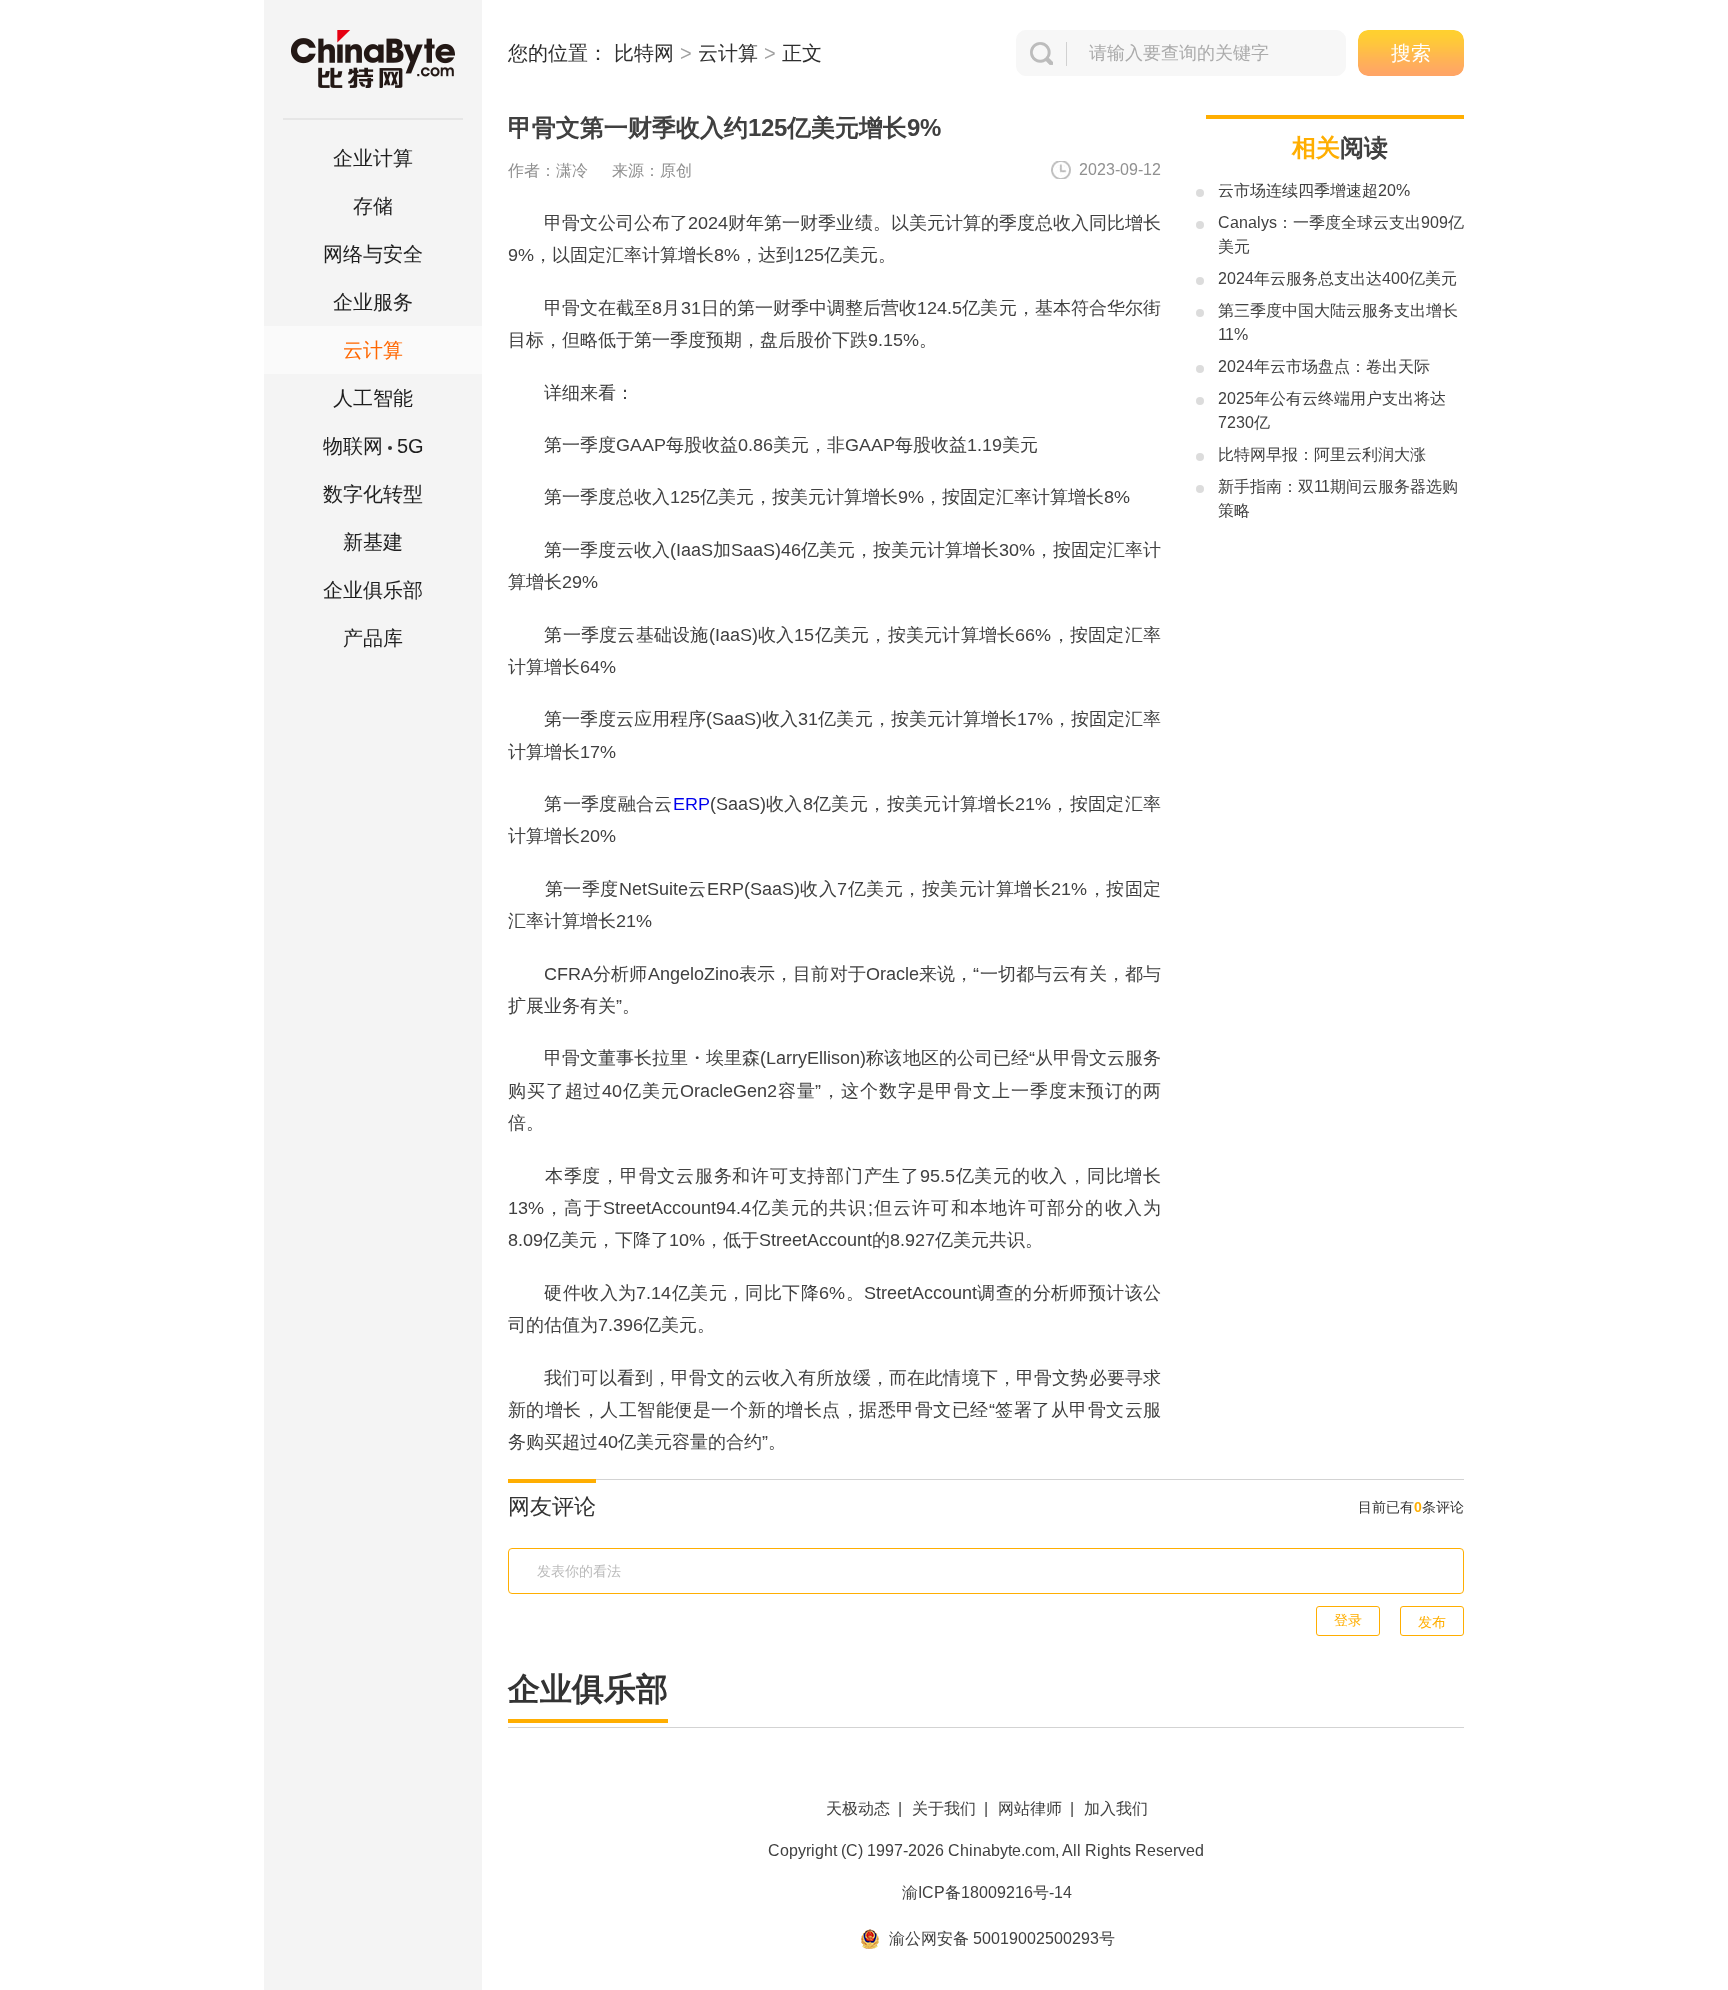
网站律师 (1030, 1808)
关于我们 (944, 1808)
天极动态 (858, 1808)
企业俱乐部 (373, 590)
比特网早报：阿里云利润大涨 (1322, 454)
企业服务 (373, 302)
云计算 (728, 53)
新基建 (373, 542)
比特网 (644, 53)
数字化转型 (373, 494)
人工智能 (373, 398)
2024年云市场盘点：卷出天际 (1324, 366)
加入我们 (1116, 1808)
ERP (691, 804)
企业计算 (373, 158)
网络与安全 (373, 254)
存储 (373, 206)
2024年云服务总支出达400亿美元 (1337, 278)
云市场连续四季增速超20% (1314, 190)
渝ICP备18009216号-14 (987, 1892)
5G (373, 446)
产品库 (373, 638)
